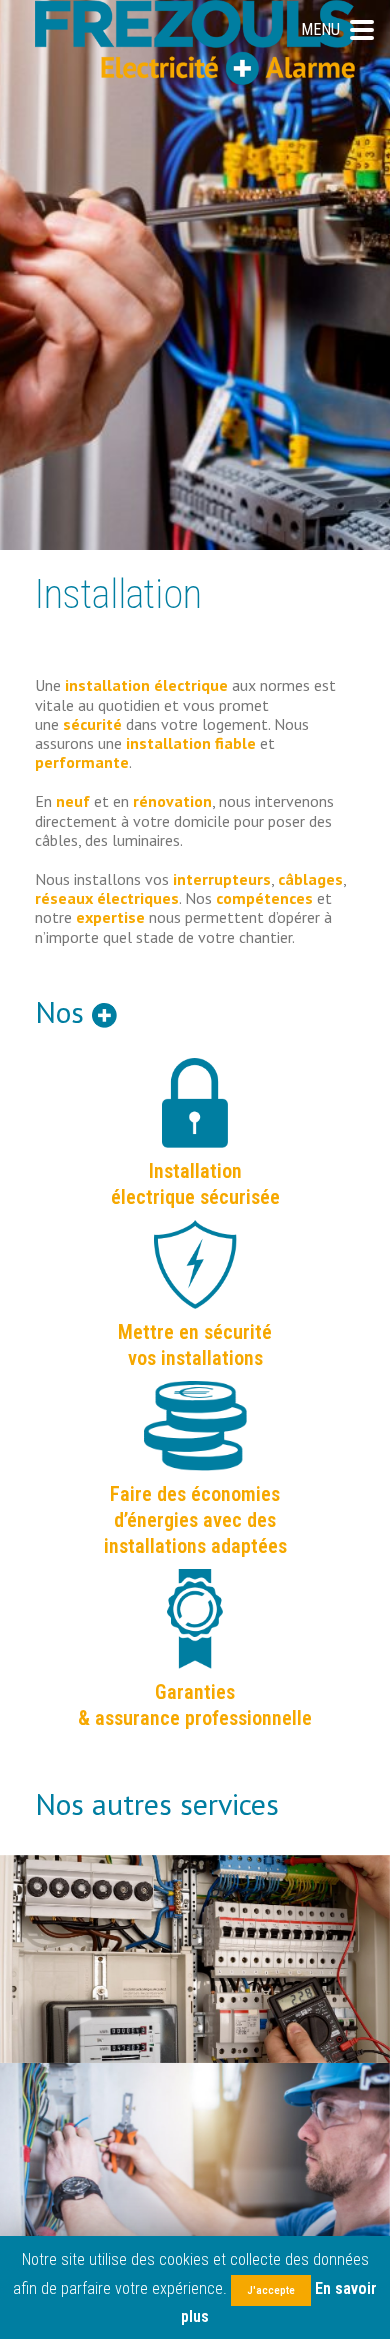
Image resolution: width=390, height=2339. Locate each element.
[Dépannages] (195, 2167)
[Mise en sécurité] (195, 1959)
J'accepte (271, 2290)
